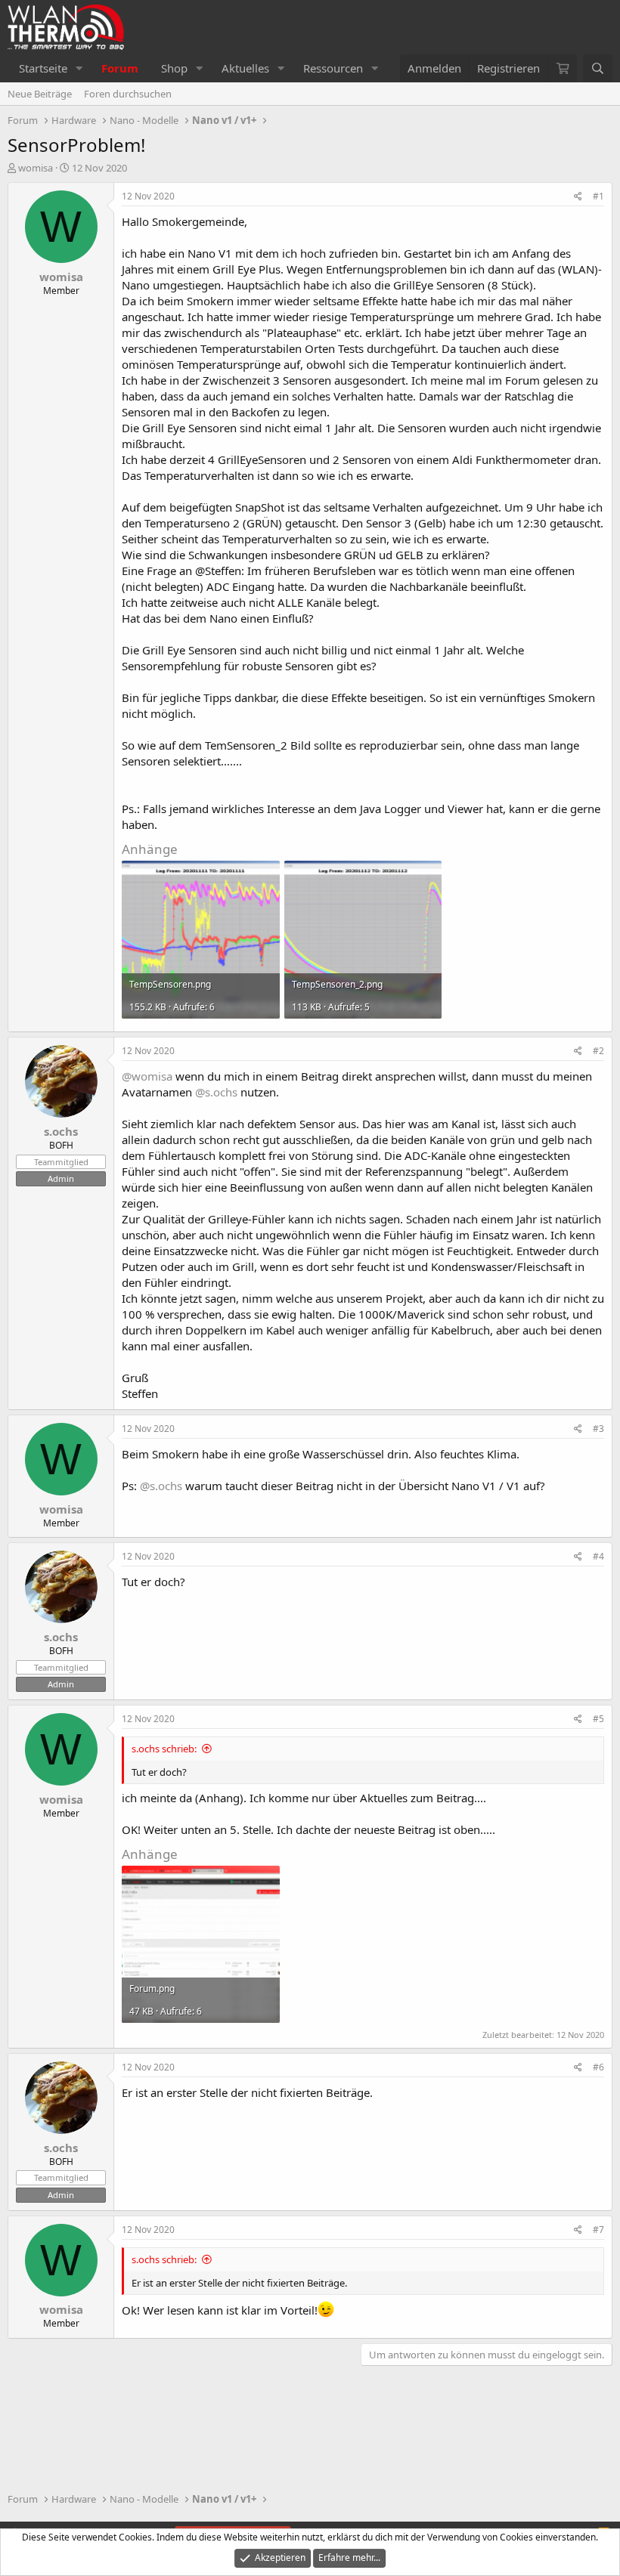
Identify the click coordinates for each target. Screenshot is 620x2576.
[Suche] (598, 68)
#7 (598, 2230)
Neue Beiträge (40, 94)
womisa (36, 168)
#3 (598, 1429)
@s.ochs (216, 1092)
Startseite (43, 68)
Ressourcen (333, 68)
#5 (598, 1719)
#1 (598, 196)
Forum (120, 68)
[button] (79, 68)
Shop (174, 68)
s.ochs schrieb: (164, 1749)
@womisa (147, 1076)
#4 (598, 1556)
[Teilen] (578, 197)
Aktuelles (245, 68)
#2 (598, 1051)
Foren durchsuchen (128, 94)
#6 (598, 2067)
